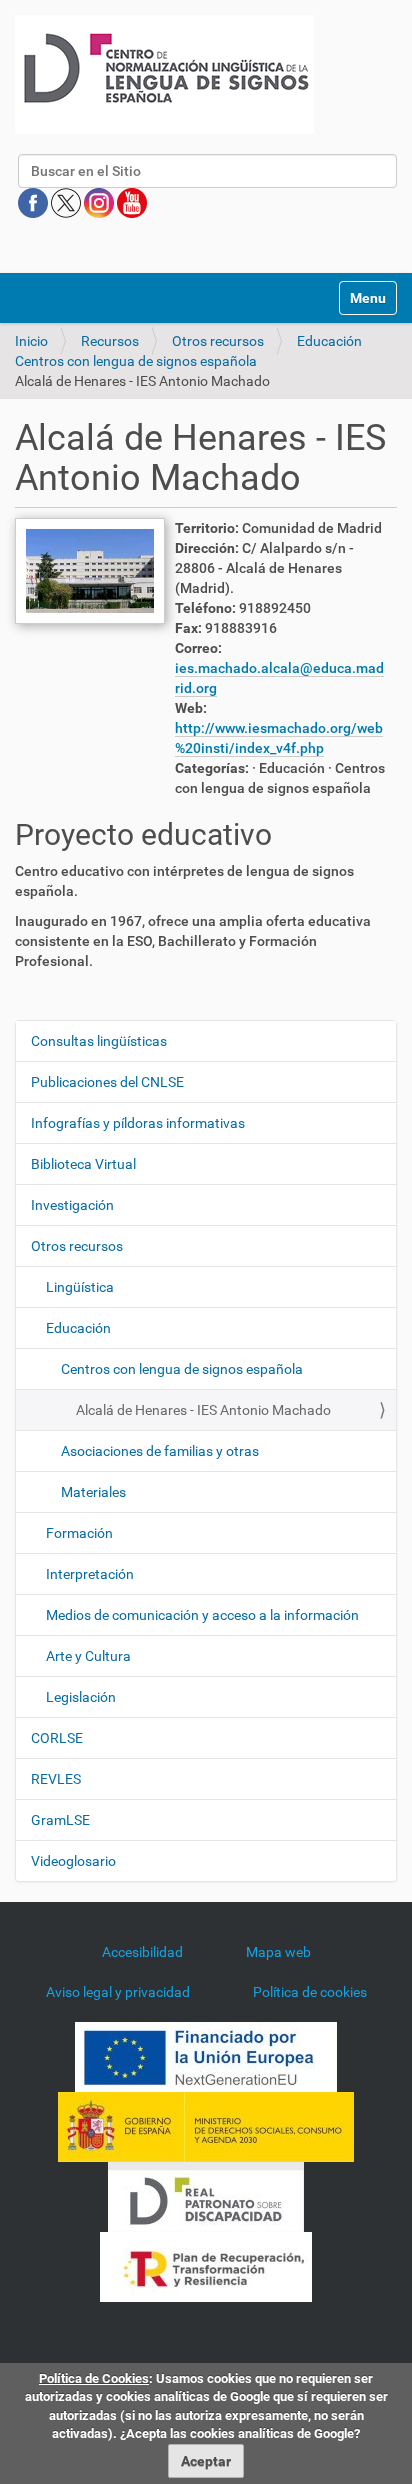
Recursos (110, 341)
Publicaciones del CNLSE (107, 1082)
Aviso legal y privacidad (118, 1992)
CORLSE (57, 1738)
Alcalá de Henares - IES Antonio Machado (203, 1410)
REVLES (56, 1779)
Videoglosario (73, 1861)
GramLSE (60, 1820)
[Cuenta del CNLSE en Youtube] (132, 202)
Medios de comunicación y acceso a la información (202, 1615)
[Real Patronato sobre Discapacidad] (206, 2196)
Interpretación (90, 1574)
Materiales (93, 1492)
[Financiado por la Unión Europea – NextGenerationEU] (206, 2056)
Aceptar (206, 2461)
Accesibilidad (142, 1952)
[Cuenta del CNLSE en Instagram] (100, 202)
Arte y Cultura (88, 1656)
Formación (79, 1533)
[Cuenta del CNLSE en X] (67, 202)
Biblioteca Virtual (83, 1164)
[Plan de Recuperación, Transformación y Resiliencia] (206, 2266)
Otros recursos (218, 341)
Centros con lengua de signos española (136, 361)
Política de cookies (310, 1992)
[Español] (164, 74)
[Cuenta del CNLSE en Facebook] (34, 202)
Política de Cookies (94, 2378)
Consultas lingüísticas (99, 1041)
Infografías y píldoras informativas (138, 1123)
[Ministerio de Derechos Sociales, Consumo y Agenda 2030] (206, 2126)
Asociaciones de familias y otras (160, 1451)
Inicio (31, 341)
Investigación (72, 1205)
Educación (329, 341)
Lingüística (80, 1287)
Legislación (81, 1697)
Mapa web (278, 1952)
